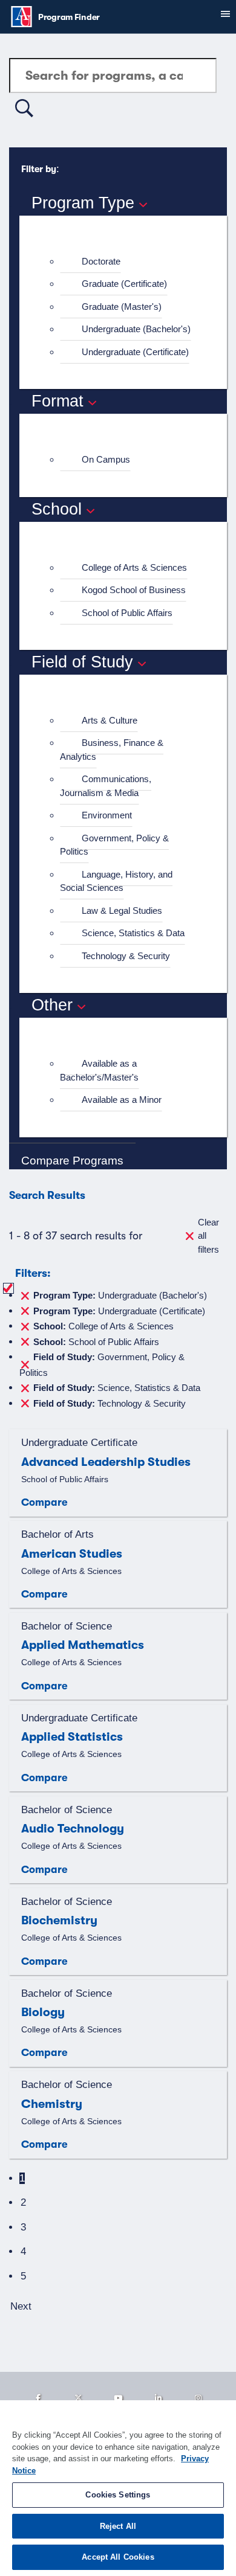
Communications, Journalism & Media (106, 786)
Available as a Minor (122, 1100)
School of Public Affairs (127, 613)
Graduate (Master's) (122, 307)
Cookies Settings (118, 2495)
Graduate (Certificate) (124, 284)
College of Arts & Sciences (134, 567)
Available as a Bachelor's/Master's (99, 1070)
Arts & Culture (110, 720)
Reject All (118, 2526)
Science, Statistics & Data (133, 933)
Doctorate (101, 261)
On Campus (106, 459)
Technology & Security (126, 956)
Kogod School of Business (134, 590)
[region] (118, 2488)
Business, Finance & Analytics (112, 750)
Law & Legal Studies (122, 911)
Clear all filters (208, 1236)
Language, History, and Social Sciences (116, 881)
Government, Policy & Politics (114, 845)
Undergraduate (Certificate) (135, 352)
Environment (107, 815)
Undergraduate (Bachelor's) (136, 329)
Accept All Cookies (118, 2557)
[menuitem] (128, 262)
